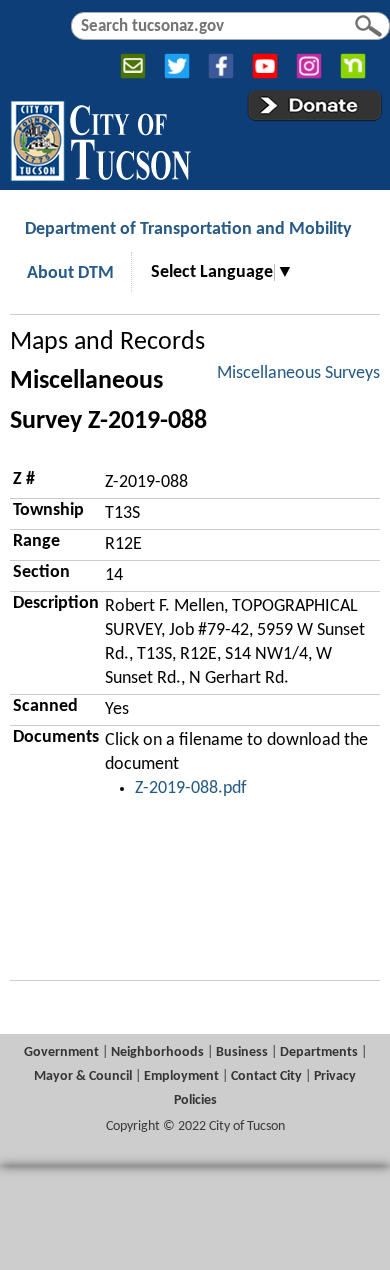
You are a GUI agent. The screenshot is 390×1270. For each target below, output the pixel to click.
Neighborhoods (157, 1052)
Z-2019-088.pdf (191, 788)
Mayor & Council (83, 1076)
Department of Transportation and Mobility (188, 229)
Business (242, 1052)
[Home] (100, 137)
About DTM (70, 273)
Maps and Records (107, 342)
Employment (181, 1076)
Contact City (266, 1076)
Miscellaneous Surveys (298, 373)
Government (61, 1052)
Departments (319, 1052)
